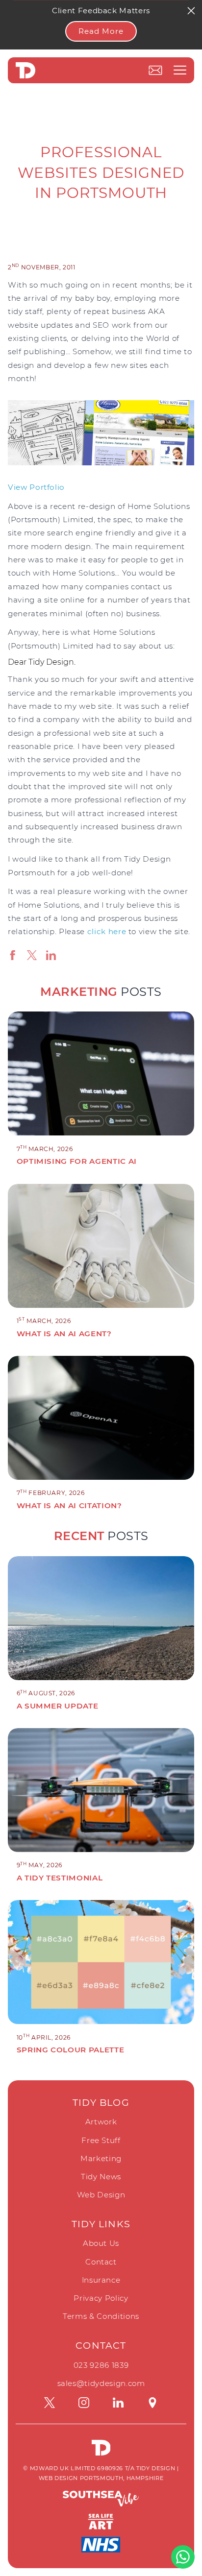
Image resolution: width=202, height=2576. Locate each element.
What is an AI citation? (69, 1505)
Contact (101, 2262)
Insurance (101, 2280)
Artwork (101, 2122)
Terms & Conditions (101, 2316)
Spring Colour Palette (71, 2050)
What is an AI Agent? (64, 1334)
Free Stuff (101, 2140)
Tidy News (101, 2177)
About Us (101, 2243)
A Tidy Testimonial (60, 1878)
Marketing (101, 2158)
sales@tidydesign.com (101, 2383)
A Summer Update (58, 1706)
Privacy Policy (101, 2298)
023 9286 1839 (101, 2365)
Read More (101, 31)
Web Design (101, 2195)
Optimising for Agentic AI (77, 1161)
